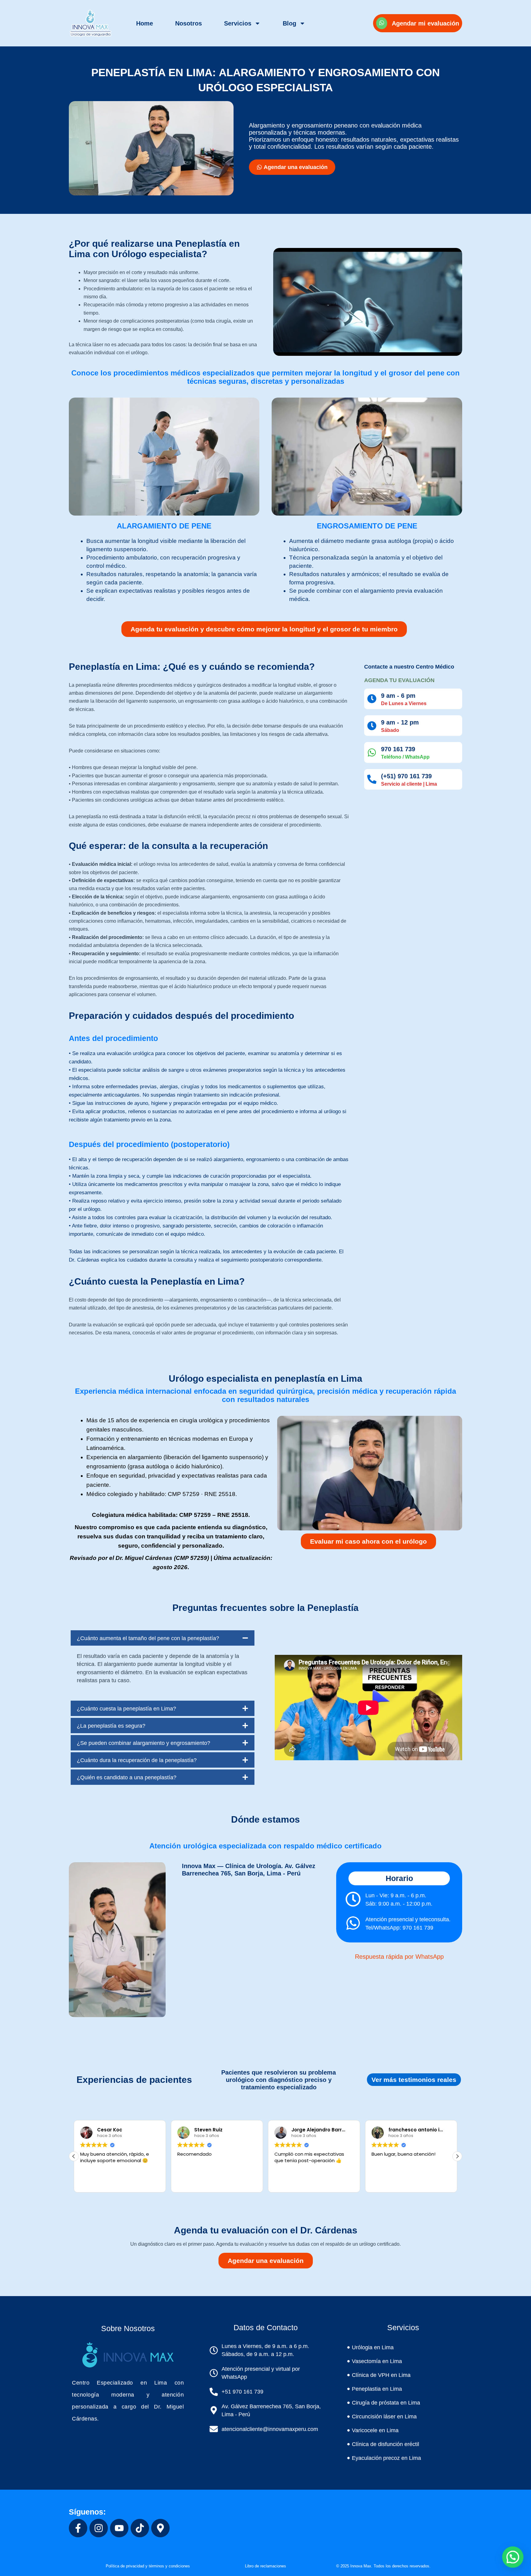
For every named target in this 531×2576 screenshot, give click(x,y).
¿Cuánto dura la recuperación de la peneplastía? (137, 1760)
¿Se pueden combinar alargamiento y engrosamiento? (144, 1743)
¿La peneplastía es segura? (111, 1726)
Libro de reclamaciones (265, 2566)
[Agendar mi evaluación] (382, 23)
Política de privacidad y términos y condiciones (148, 2566)
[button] (163, 1638)
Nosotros (189, 23)
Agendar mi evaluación (425, 23)
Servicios (238, 23)
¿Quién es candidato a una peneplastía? (127, 1777)
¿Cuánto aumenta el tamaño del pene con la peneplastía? (148, 1638)
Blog (289, 23)
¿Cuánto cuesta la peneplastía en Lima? (126, 1709)
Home (145, 23)
